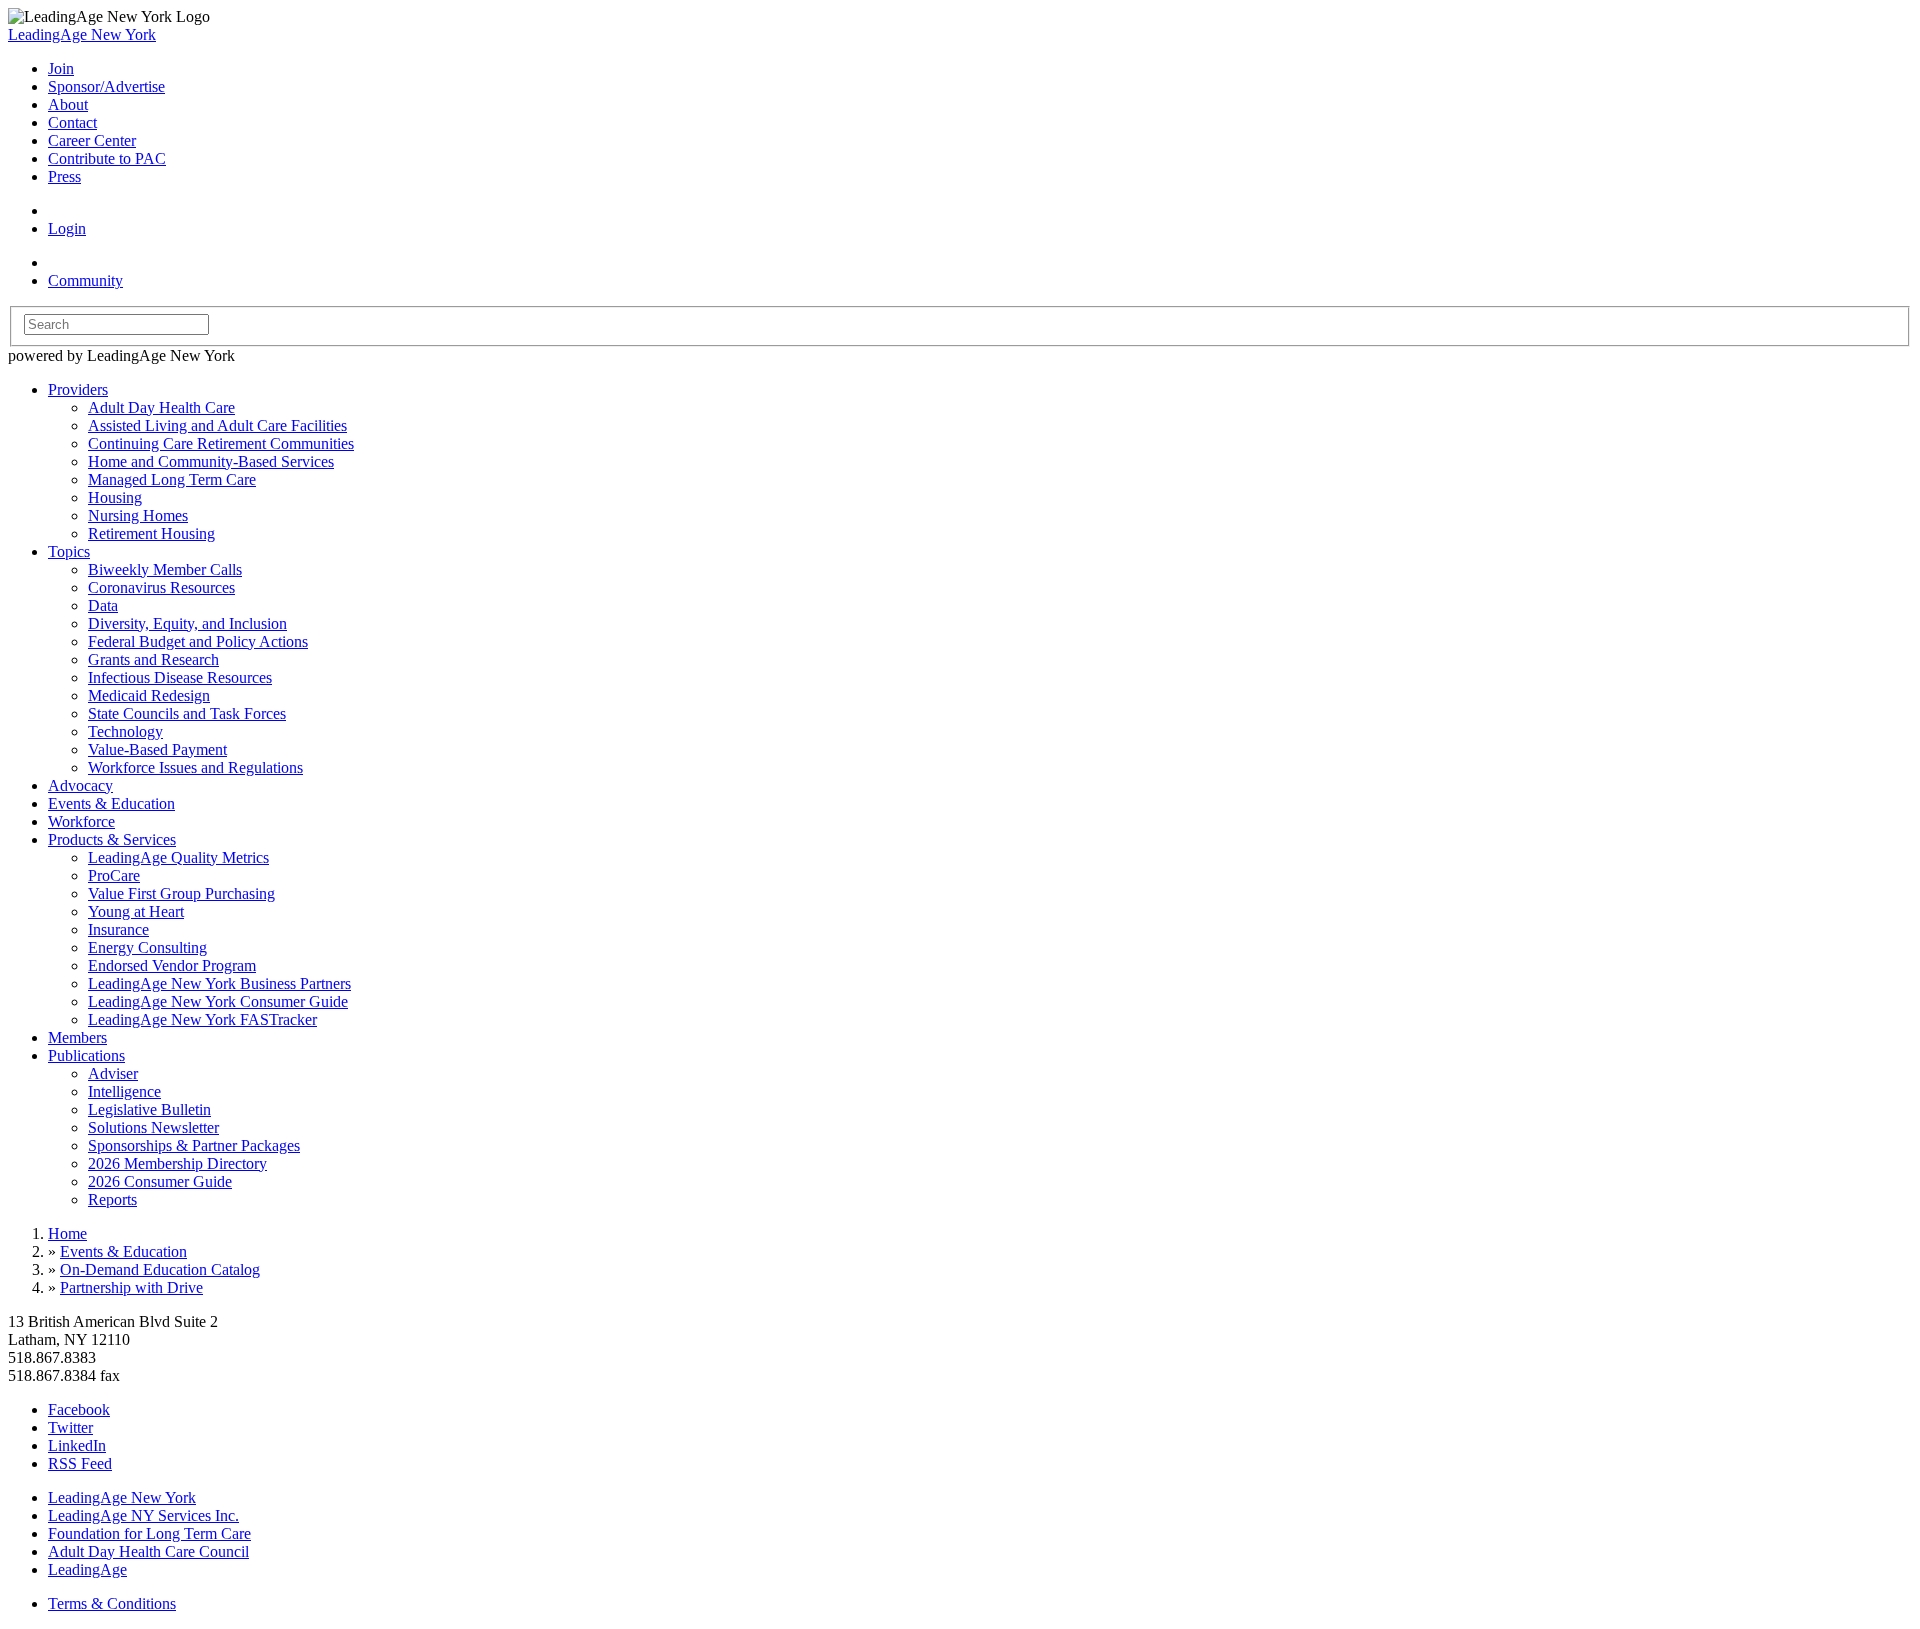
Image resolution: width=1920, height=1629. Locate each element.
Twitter (70, 1427)
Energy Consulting (147, 947)
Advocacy (80, 785)
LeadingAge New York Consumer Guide (218, 1001)
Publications (86, 1055)
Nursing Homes (138, 515)
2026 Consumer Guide (160, 1181)
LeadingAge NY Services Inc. (143, 1515)
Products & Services (112, 839)
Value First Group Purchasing (181, 893)
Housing (115, 497)
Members (77, 1037)
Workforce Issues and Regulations (195, 767)
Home (67, 1233)
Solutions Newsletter (153, 1127)
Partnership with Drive (131, 1287)
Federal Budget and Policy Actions (198, 641)
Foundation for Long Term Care (149, 1533)
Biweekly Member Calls (165, 569)
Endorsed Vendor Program (172, 965)
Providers (78, 389)
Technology (125, 731)
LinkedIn (77, 1445)
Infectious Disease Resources (180, 677)
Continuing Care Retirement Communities (221, 443)
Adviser (113, 1073)
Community (85, 280)
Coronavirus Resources (161, 587)
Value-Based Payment (157, 749)
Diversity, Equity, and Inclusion (187, 623)
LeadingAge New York (82, 34)
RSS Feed (80, 1463)
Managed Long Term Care (172, 479)
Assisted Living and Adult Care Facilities (217, 425)
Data (103, 605)
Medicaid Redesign (149, 695)
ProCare (114, 875)
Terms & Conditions (112, 1603)
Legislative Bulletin (149, 1109)
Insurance (118, 929)
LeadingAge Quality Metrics (178, 857)
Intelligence (124, 1091)
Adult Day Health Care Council (148, 1551)
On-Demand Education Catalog (160, 1269)
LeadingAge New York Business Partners (219, 983)
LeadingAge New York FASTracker (202, 1019)
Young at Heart (136, 911)
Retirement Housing (151, 533)
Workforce (81, 821)
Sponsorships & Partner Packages (194, 1145)
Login (67, 228)
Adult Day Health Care (161, 407)
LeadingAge (87, 1569)
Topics (69, 551)
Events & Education (111, 803)
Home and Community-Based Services (211, 461)
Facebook (79, 1409)
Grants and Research (153, 659)
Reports (112, 1199)
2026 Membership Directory (177, 1163)
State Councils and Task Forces (187, 713)
